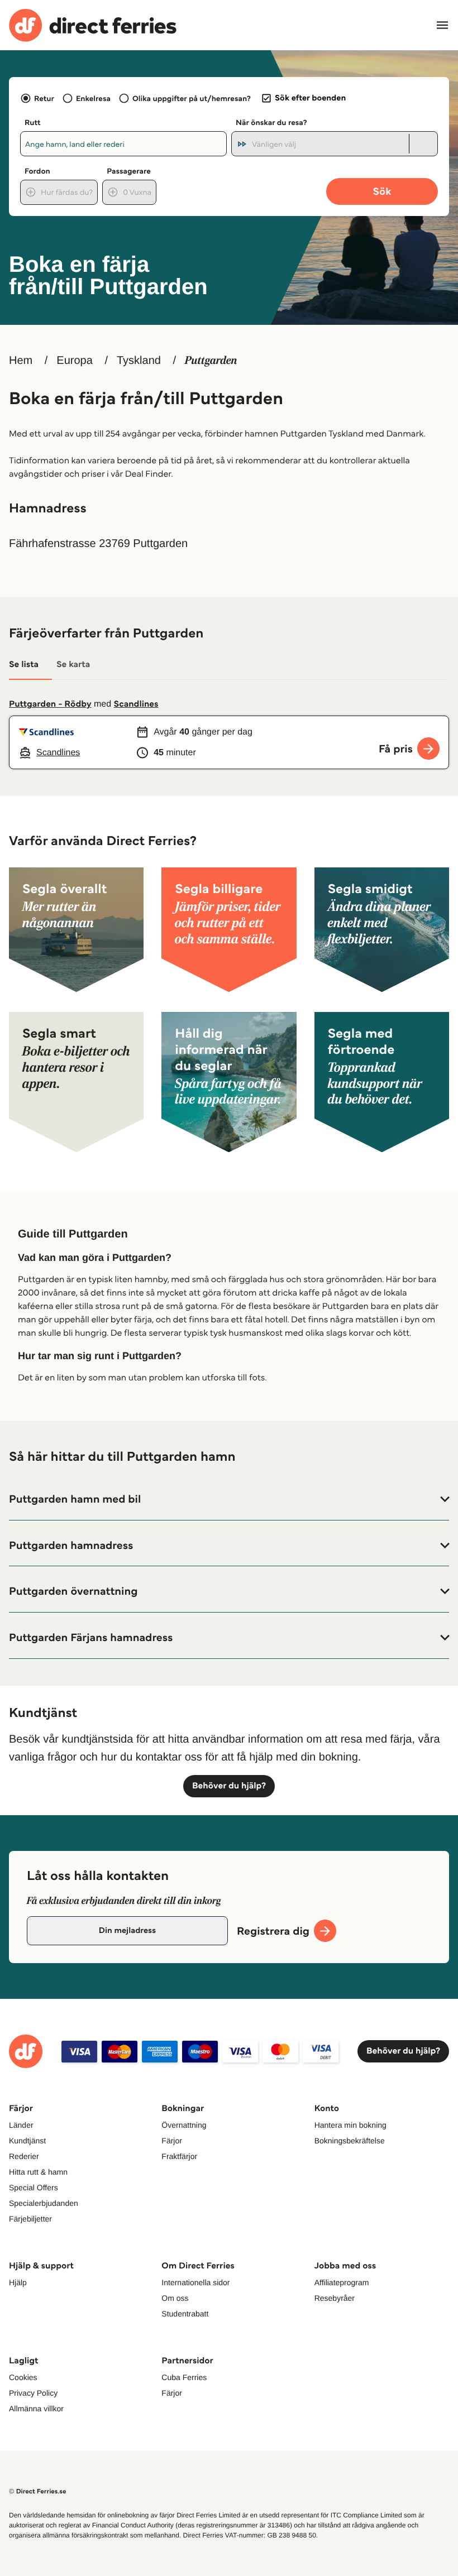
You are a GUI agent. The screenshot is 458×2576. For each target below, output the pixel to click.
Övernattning (184, 2125)
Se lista (24, 665)
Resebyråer (335, 2298)
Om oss (175, 2298)
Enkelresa (93, 98)
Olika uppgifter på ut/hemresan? (192, 98)
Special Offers (34, 2188)
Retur (44, 98)
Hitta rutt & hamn (38, 2172)
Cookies (23, 2377)
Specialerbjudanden (44, 2203)
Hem (21, 361)
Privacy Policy (33, 2393)
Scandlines (136, 704)
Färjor (172, 2141)
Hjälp (18, 2282)
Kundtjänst (27, 2141)
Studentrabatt (185, 2314)
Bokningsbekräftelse (350, 2141)
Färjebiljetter (30, 2219)
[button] (229, 1499)
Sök (382, 191)
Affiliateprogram (342, 2282)
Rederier (24, 2156)
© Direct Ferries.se (37, 2491)
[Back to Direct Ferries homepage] (93, 25)
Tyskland (139, 361)
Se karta (73, 665)
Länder (21, 2125)
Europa (75, 361)
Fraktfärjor (179, 2156)
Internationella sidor (195, 2282)
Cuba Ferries (184, 2377)
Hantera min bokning (350, 2125)
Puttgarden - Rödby (50, 704)
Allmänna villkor (36, 2409)
